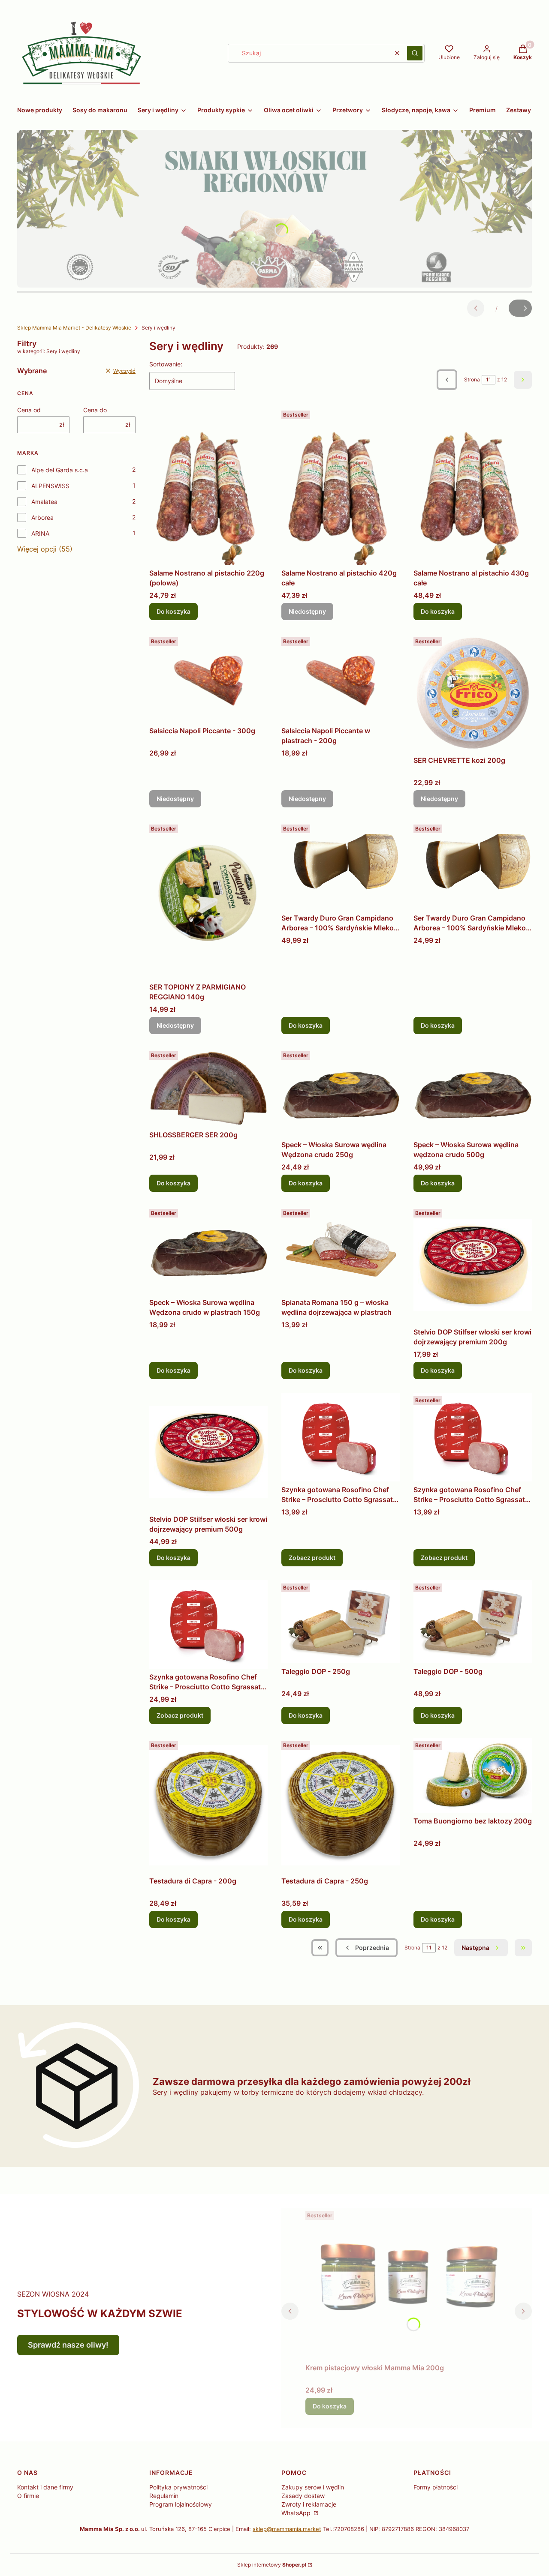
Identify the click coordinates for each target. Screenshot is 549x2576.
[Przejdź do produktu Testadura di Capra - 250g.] (341, 1805)
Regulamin (164, 2496)
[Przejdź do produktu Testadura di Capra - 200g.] (208, 1805)
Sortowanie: (166, 364)
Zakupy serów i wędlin (313, 2487)
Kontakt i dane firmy (45, 2487)
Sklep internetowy (272, 2565)
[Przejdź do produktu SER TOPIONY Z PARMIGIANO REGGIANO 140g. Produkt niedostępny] (208, 900)
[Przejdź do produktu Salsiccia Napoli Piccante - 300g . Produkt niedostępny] (208, 678)
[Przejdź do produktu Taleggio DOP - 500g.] (473, 1621)
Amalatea (44, 502)
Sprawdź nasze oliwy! (68, 2345)
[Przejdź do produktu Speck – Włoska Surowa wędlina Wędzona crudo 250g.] (341, 1092)
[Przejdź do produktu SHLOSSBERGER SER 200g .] (208, 1087)
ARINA (40, 533)
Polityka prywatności (178, 2487)
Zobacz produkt (312, 1558)
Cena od (29, 410)
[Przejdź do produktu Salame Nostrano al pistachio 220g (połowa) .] (208, 486)
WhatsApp (297, 2513)
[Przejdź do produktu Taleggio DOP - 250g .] (341, 1621)
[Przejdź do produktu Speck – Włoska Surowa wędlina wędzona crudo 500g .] (473, 1092)
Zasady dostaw (303, 2496)
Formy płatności (436, 2487)
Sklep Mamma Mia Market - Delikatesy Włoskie (74, 328)
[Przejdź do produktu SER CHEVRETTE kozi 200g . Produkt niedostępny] (473, 693)
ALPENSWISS (50, 486)
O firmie (28, 2496)
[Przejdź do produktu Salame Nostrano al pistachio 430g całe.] (473, 486)
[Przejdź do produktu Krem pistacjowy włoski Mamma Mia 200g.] (407, 2284)
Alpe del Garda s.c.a (60, 470)
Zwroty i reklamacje (309, 2504)
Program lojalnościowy (181, 2504)
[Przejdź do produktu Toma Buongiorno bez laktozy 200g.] (473, 1775)
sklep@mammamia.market (287, 2529)
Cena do (95, 410)
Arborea (42, 517)
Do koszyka (173, 611)
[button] (415, 53)
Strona (472, 379)
